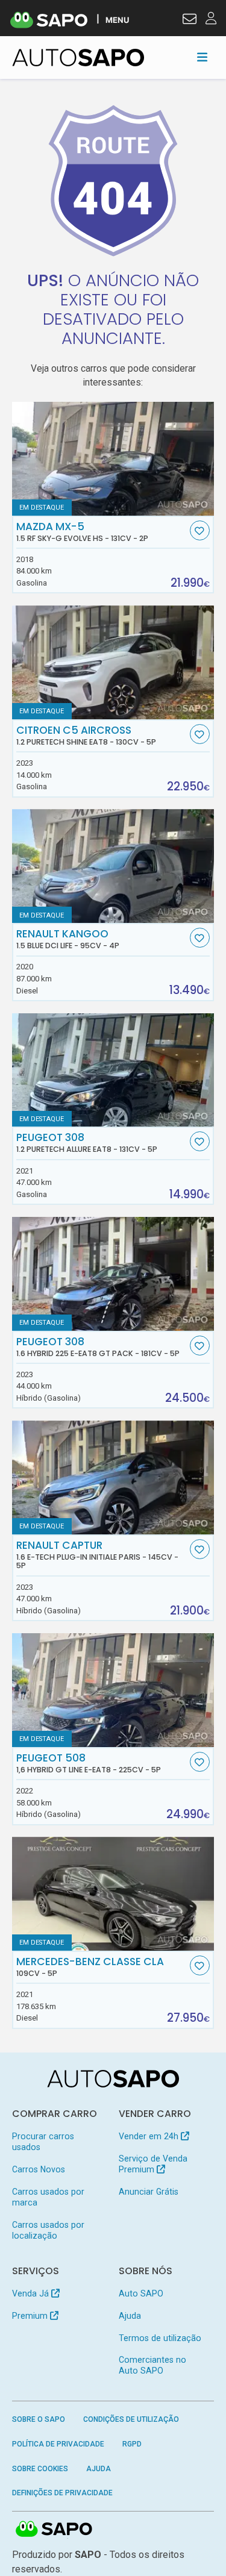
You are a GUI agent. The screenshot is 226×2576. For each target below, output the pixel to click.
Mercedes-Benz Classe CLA (90, 1967)
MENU (117, 20)
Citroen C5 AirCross (86, 736)
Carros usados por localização (48, 2230)
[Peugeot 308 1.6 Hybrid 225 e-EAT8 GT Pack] (113, 1274)
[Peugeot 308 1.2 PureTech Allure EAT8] (113, 1070)
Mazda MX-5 (82, 532)
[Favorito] (200, 530)
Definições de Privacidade (62, 2493)
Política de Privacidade (58, 2444)
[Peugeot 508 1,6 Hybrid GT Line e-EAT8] (113, 1690)
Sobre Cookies (40, 2469)
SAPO (54, 2530)
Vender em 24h (150, 2136)
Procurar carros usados (43, 2142)
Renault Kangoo (68, 939)
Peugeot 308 (87, 1143)
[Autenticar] (190, 20)
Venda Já (32, 2293)
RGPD (132, 2444)
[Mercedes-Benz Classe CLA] (113, 1894)
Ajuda (130, 2316)
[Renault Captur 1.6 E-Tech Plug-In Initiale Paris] (113, 1477)
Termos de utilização (160, 2338)
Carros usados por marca (48, 2197)
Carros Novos (39, 2169)
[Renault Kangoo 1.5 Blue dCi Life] (113, 866)
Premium (31, 2316)
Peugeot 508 (89, 1763)
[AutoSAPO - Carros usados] (78, 58)
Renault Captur (97, 1555)
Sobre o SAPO (39, 2419)
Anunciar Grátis (149, 2192)
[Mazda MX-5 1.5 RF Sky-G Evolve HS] (113, 459)
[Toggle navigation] (202, 57)
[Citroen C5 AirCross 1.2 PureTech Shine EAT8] (113, 662)
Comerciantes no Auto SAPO (152, 2365)
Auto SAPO (141, 2293)
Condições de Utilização (131, 2419)
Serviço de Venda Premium (153, 2164)
